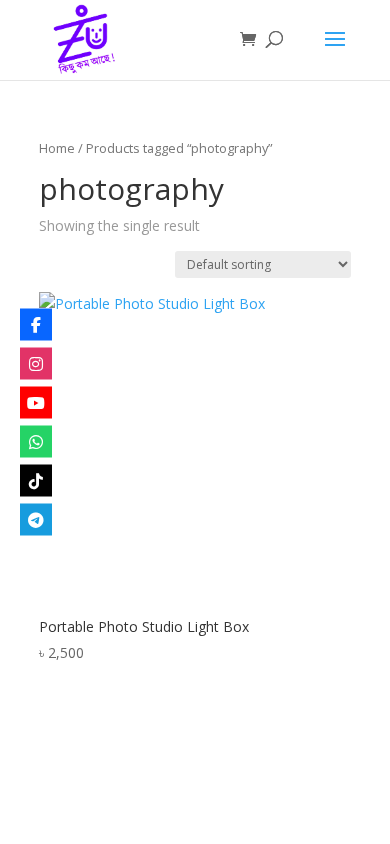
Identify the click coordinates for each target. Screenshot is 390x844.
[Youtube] (36, 403)
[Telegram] (36, 520)
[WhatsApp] (36, 442)
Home (57, 148)
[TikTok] (36, 481)
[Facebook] (36, 325)
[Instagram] (36, 364)
